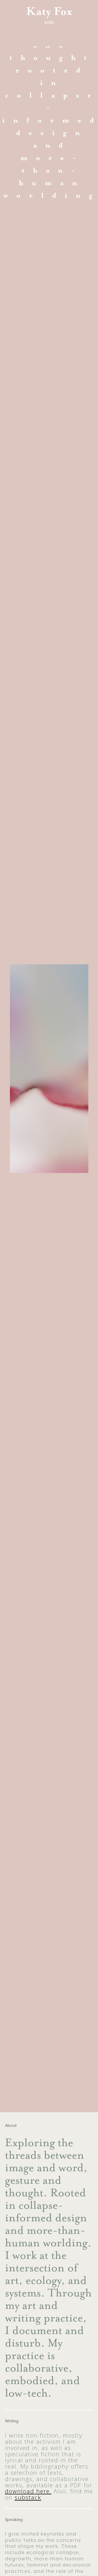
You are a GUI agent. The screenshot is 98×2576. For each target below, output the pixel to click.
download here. (28, 2491)
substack (28, 2497)
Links (49, 22)
